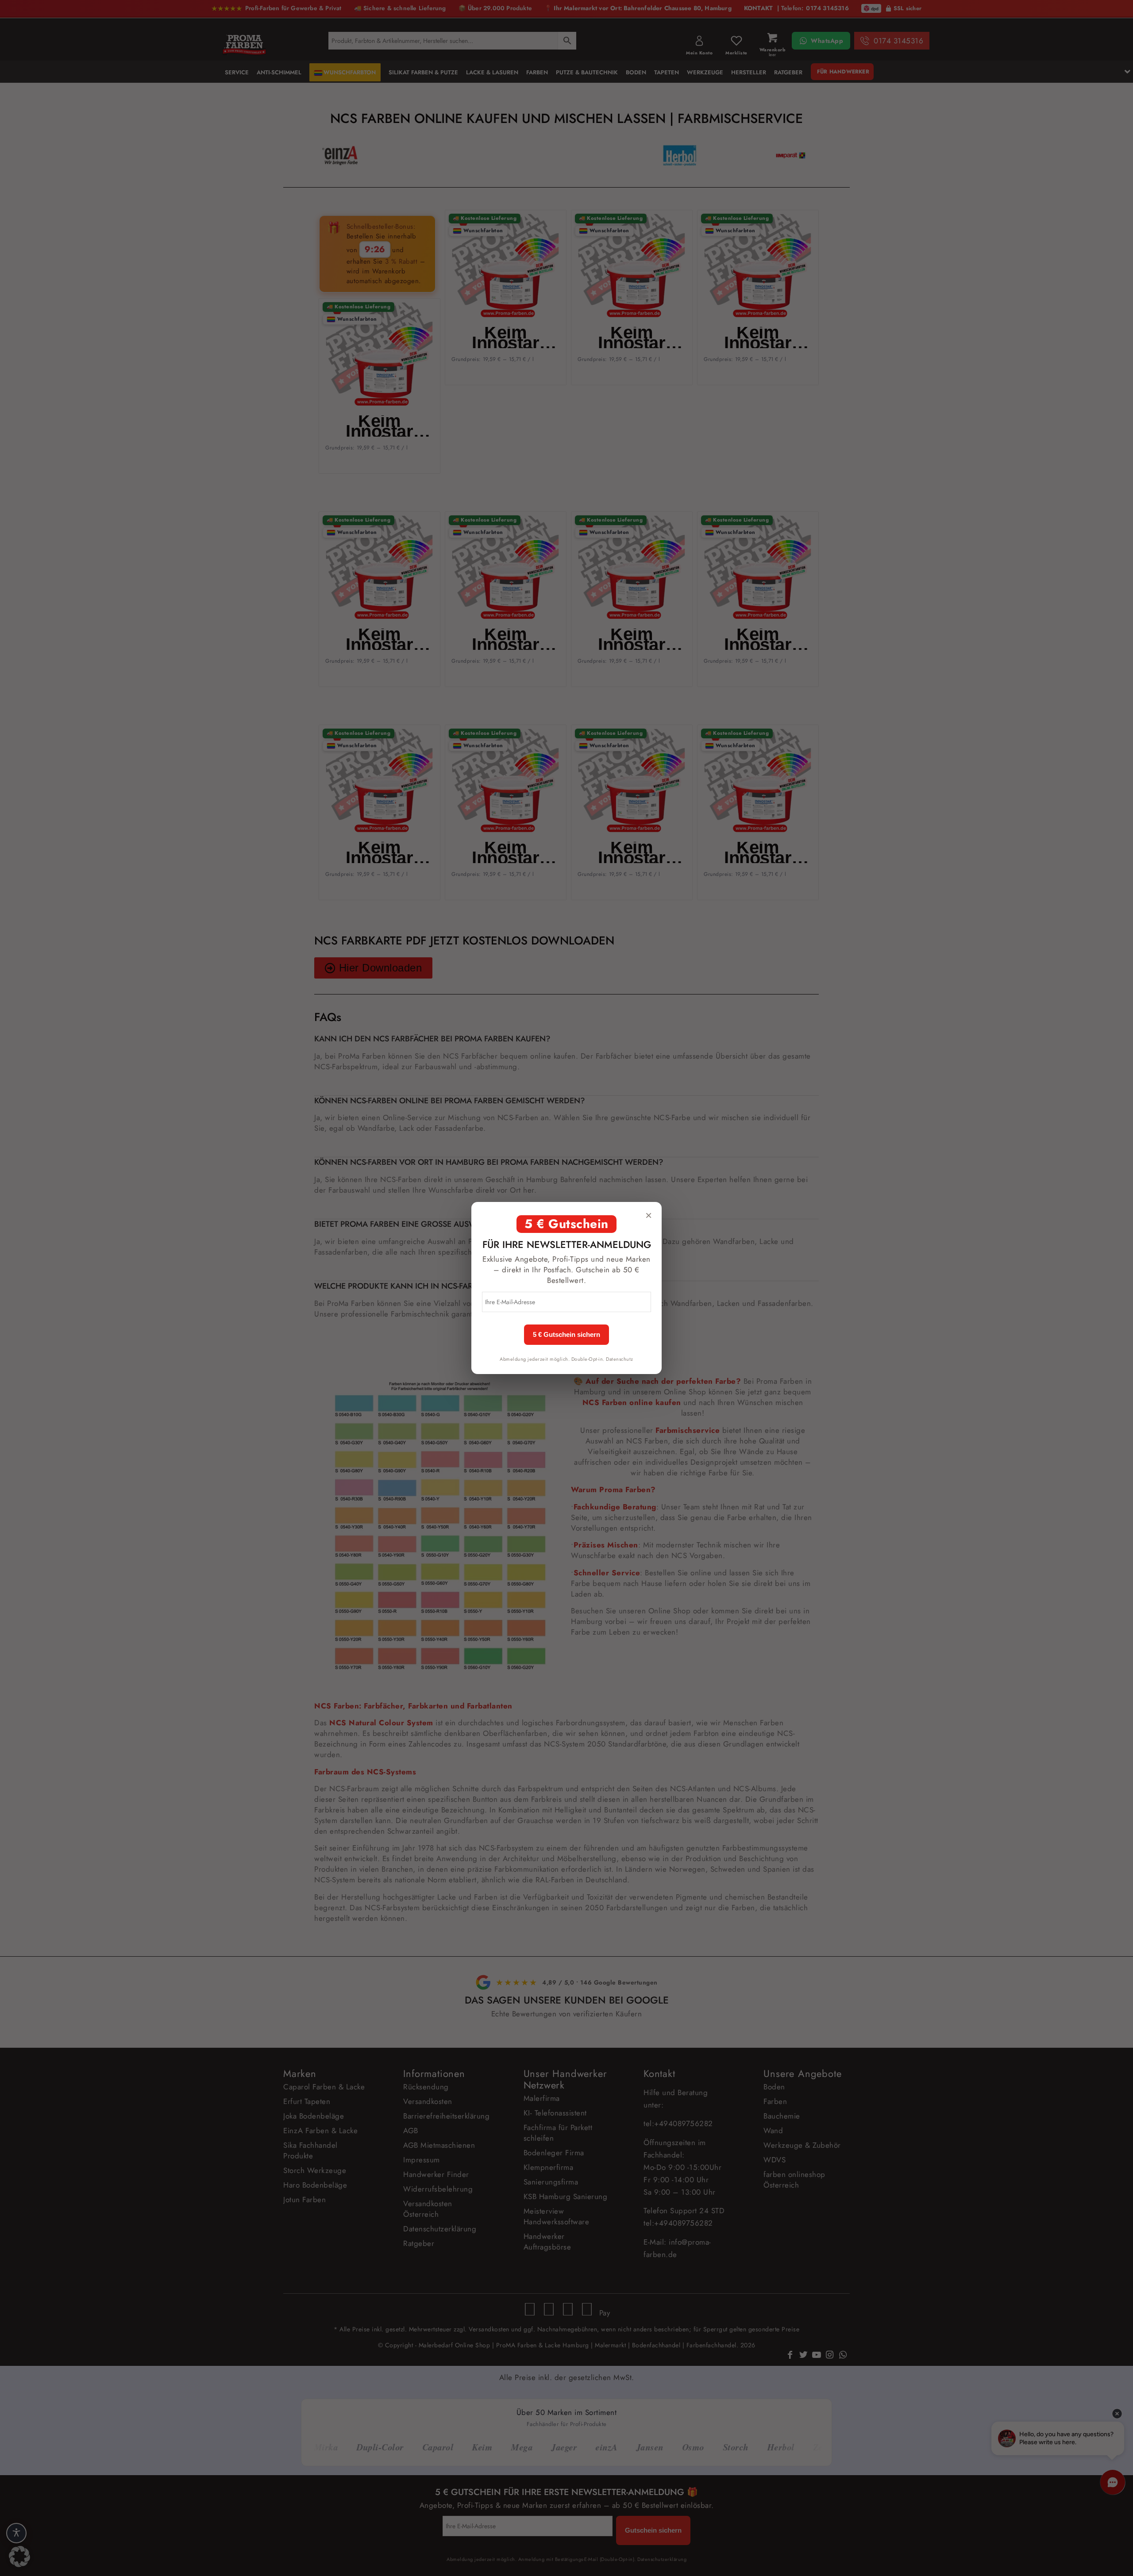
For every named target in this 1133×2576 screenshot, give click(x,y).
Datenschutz (620, 1359)
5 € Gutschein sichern (566, 1335)
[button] (19, 2557)
